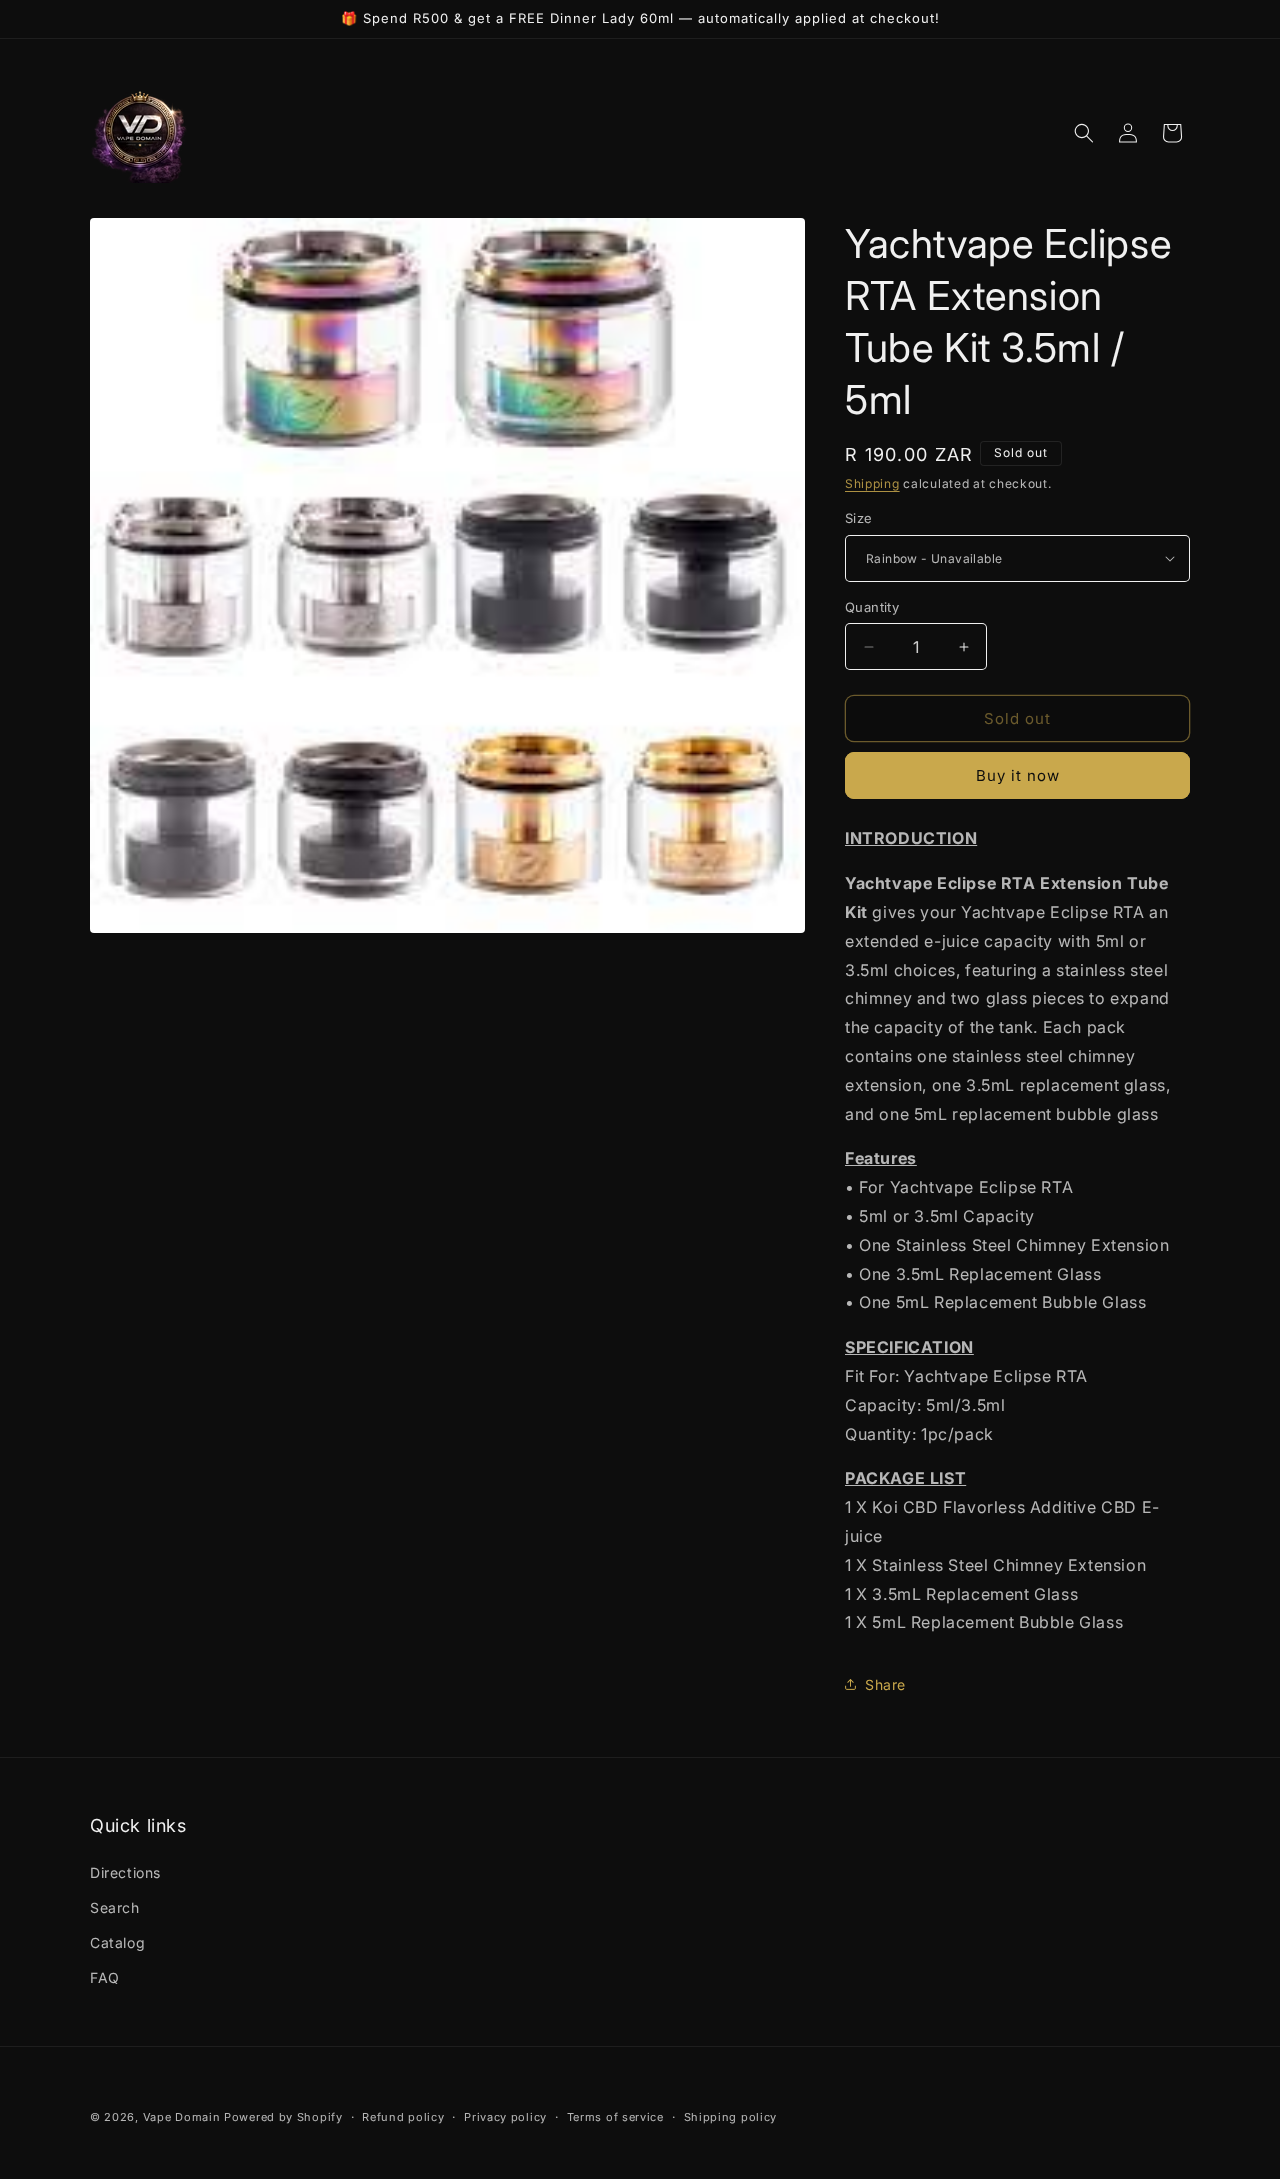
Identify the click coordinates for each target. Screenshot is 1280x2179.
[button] (1084, 133)
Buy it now (1018, 775)
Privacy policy (505, 2116)
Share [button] (885, 1684)
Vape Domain (183, 2117)
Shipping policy (731, 2116)
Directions (125, 1872)
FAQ (105, 1977)
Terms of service (615, 2116)
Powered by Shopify (283, 2117)
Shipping (872, 483)
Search (115, 1907)
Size (859, 518)
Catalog (117, 1942)
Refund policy (403, 2116)
